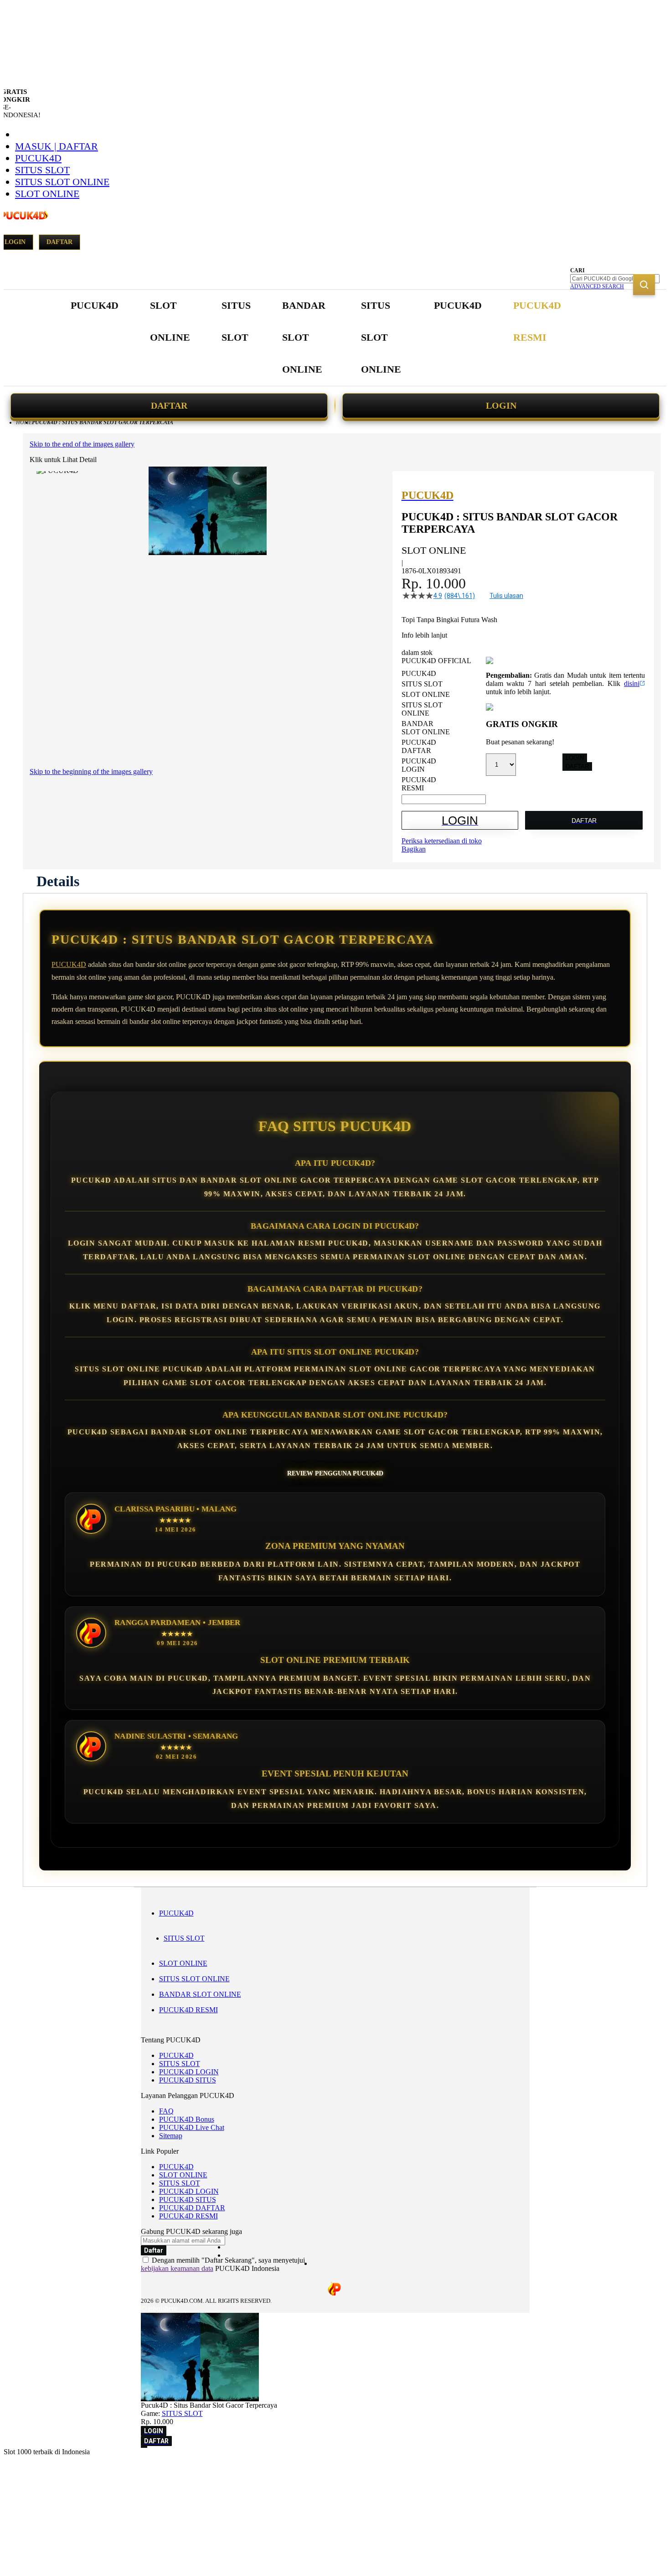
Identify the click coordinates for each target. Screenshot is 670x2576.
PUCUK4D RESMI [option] (419, 784)
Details (58, 881)
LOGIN (501, 405)
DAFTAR (169, 405)
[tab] (58, 881)
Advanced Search (597, 286)
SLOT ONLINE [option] (426, 694)
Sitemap (171, 2136)
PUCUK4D (38, 158)
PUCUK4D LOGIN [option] (419, 765)
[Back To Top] (144, 2447)
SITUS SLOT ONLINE (62, 182)
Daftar (59, 242)
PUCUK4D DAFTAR (192, 2208)
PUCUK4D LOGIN (189, 2072)
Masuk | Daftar (57, 146)
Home (24, 422)
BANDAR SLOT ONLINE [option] (426, 728)
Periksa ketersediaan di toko (442, 841)
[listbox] (444, 731)
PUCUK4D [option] (419, 673)
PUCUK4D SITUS (188, 2080)
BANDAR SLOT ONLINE (200, 1994)
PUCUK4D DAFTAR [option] (419, 746)
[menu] (317, 338)
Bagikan (414, 849)
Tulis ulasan (506, 596)
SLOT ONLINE (47, 194)
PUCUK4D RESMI (188, 2010)
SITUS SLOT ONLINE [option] (422, 709)
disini (632, 683)
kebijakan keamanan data (177, 2268)
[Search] (644, 285)
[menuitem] (95, 306)
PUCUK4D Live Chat (192, 2127)
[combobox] (615, 279)
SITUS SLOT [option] (422, 684)
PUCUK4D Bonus (187, 2119)
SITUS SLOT (42, 170)
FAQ (166, 2111)
